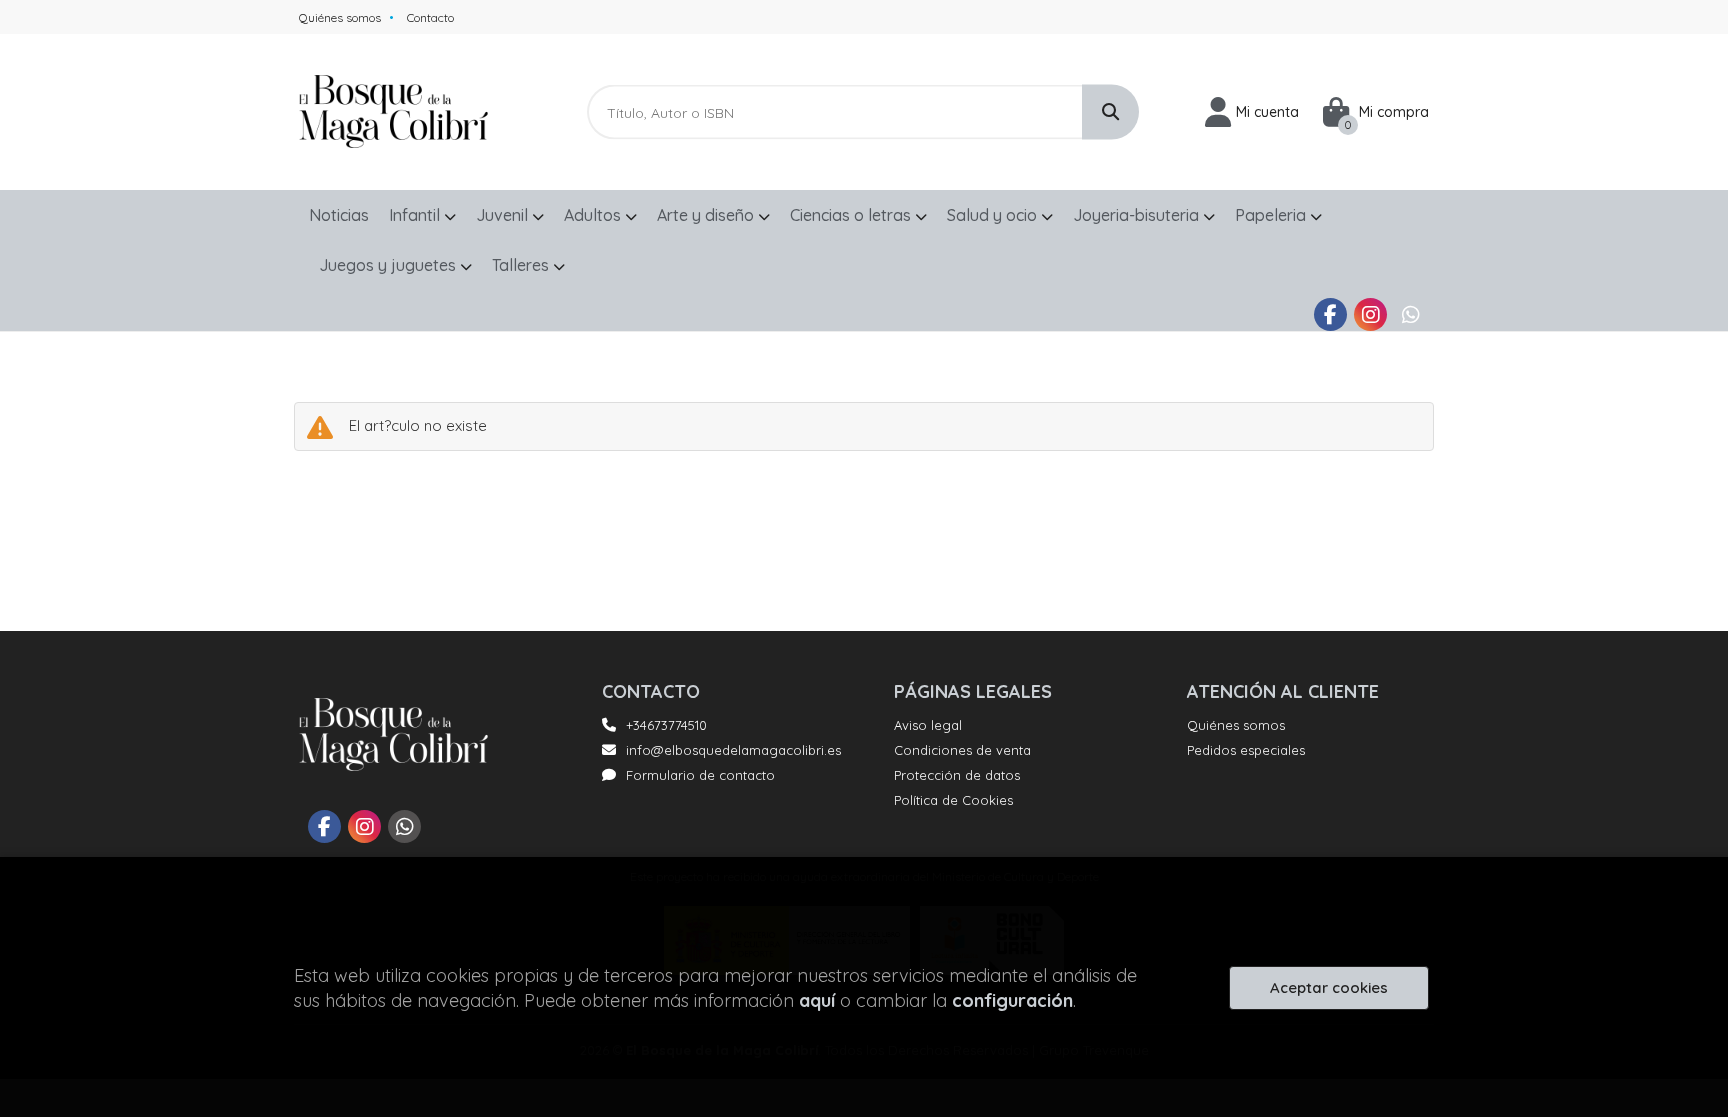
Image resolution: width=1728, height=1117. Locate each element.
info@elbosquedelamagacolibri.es (733, 750)
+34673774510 (666, 725)
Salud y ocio (994, 215)
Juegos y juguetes (389, 265)
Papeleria (1272, 215)
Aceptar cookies (1329, 987)
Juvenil (504, 215)
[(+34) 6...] (1410, 314)
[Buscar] (1110, 112)
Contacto (430, 17)
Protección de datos (957, 775)
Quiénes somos (340, 17)
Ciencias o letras (852, 215)
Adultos (594, 215)
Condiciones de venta (962, 750)
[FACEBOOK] (1330, 314)
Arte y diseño (707, 215)
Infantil (416, 215)
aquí (817, 1000)
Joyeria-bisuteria (1138, 215)
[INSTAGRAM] (1370, 314)
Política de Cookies (953, 800)
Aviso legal (928, 725)
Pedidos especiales (1246, 750)
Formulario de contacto (700, 775)
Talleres (522, 265)
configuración (1012, 1000)
